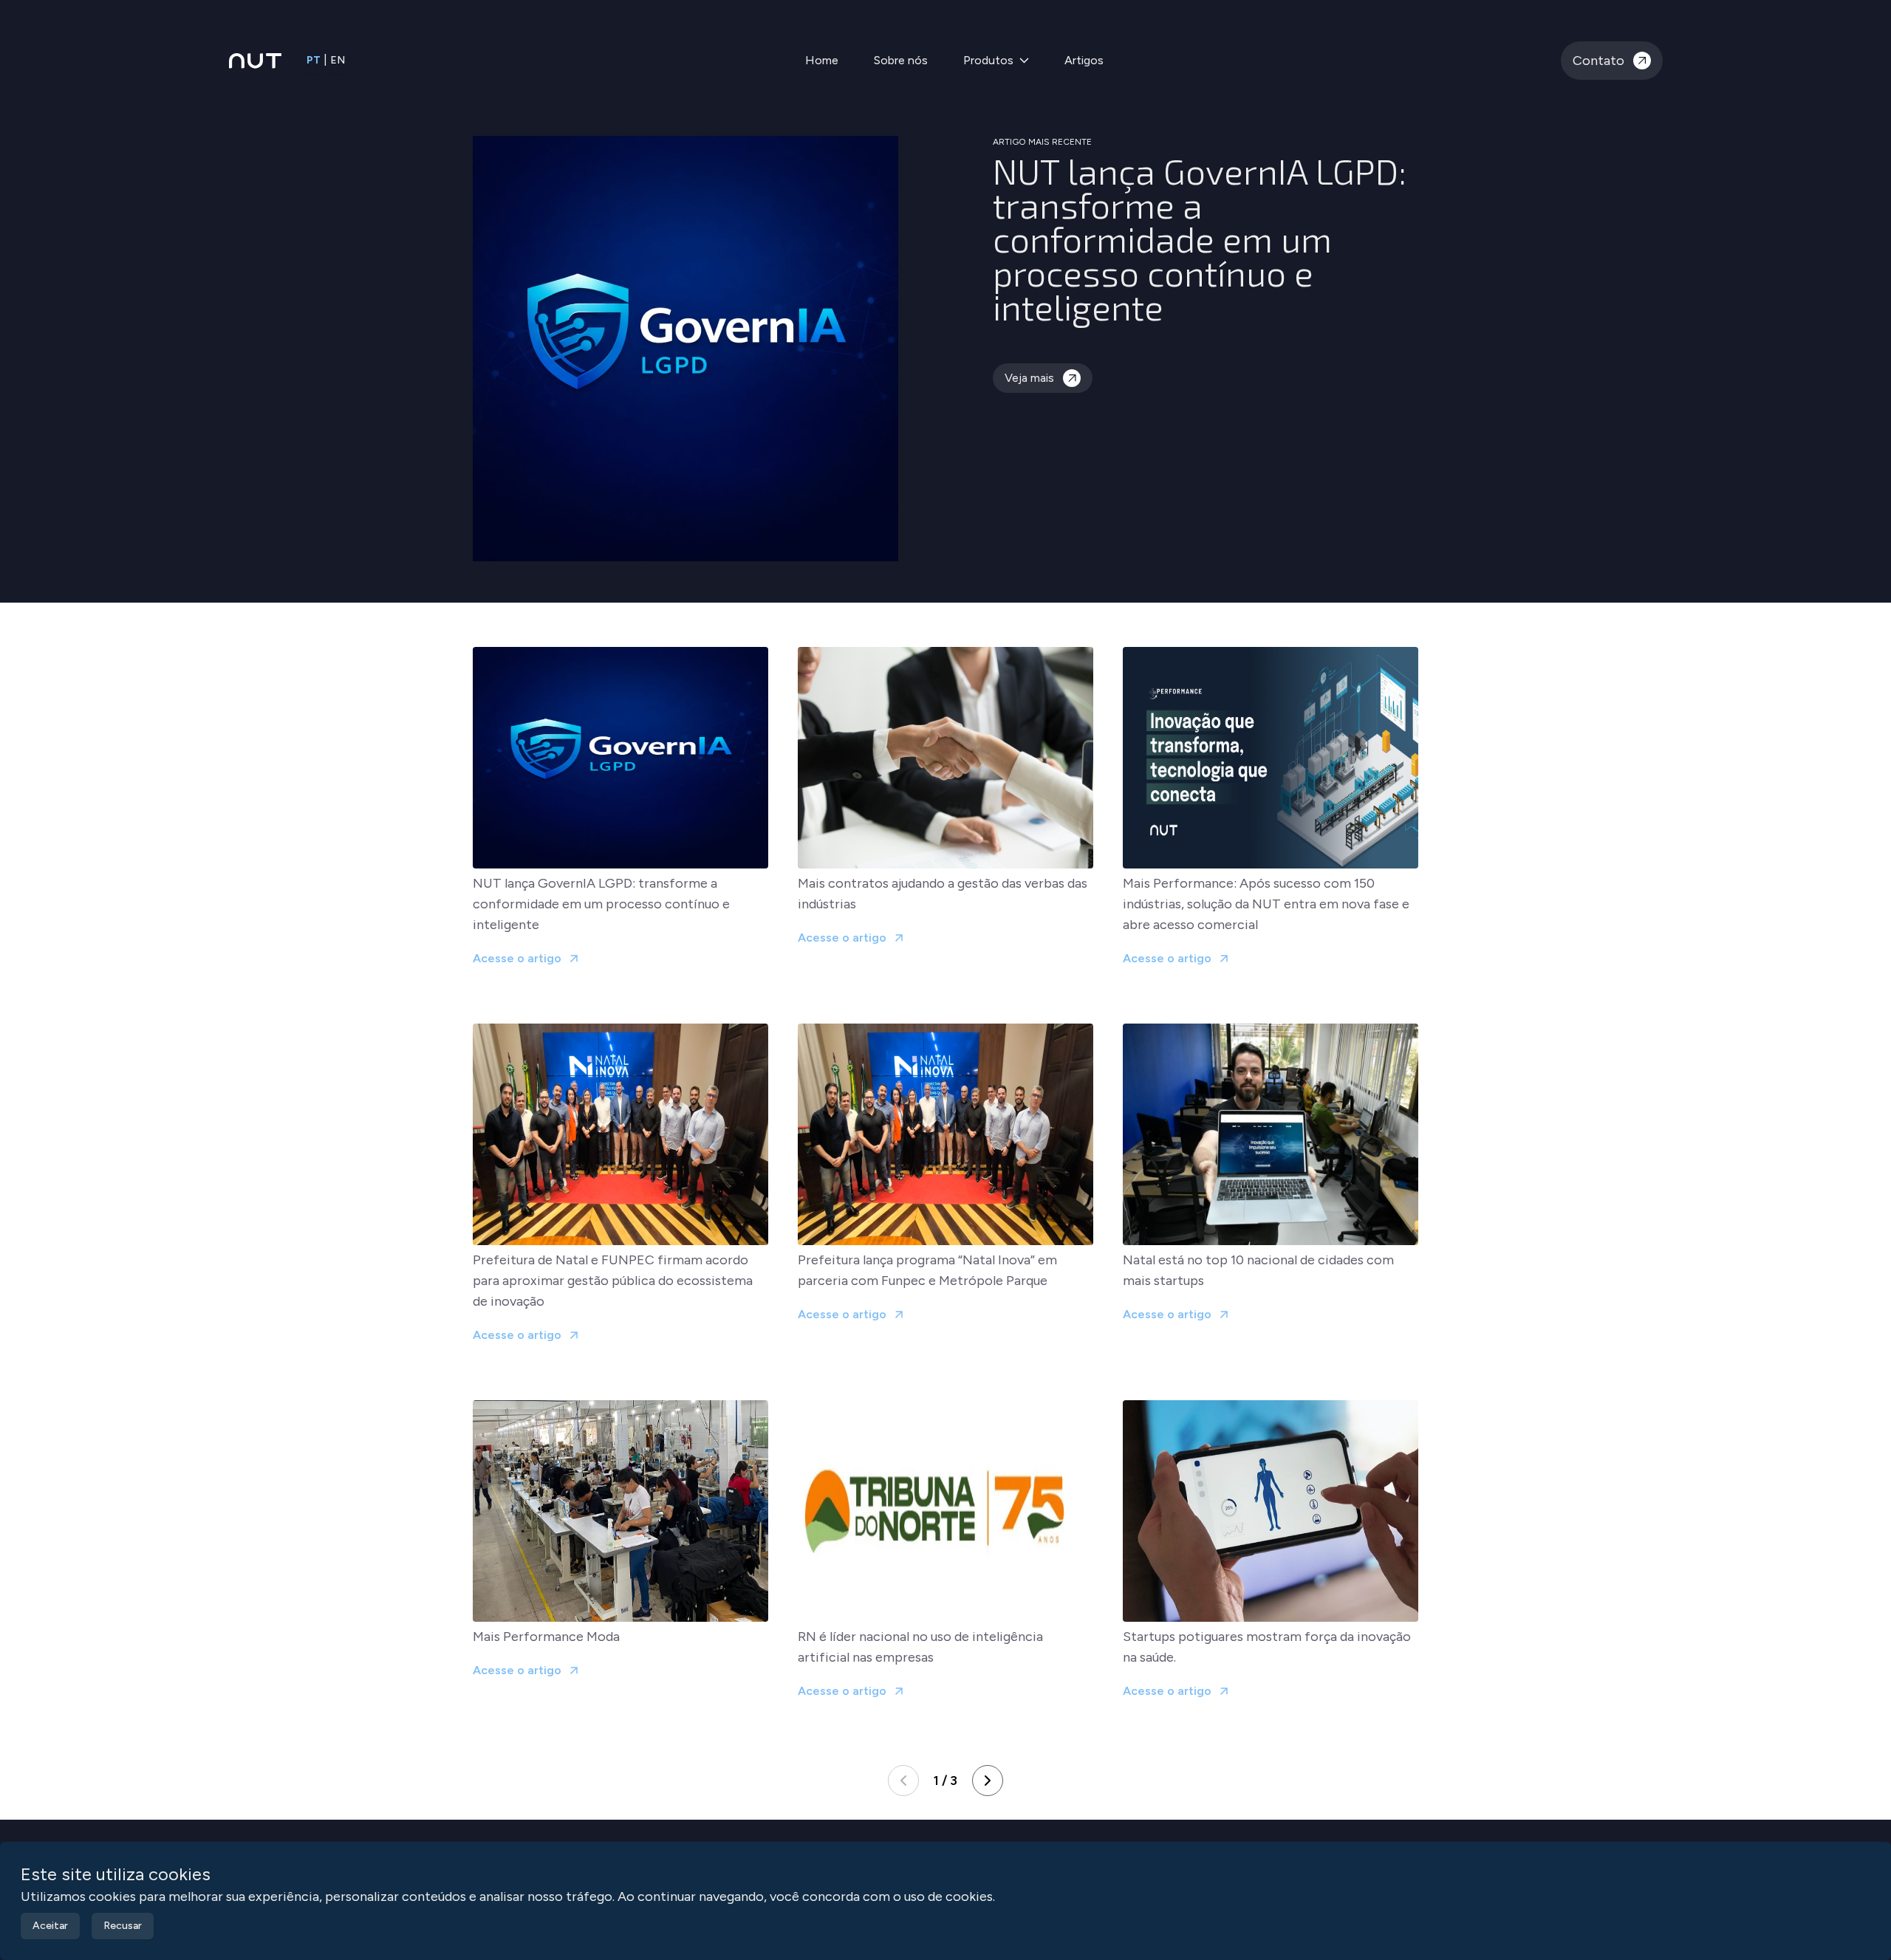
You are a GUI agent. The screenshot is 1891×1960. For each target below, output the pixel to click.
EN (338, 60)
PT (314, 60)
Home (822, 60)
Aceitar (50, 1926)
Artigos (1084, 60)
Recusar (123, 1926)
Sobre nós (901, 60)
